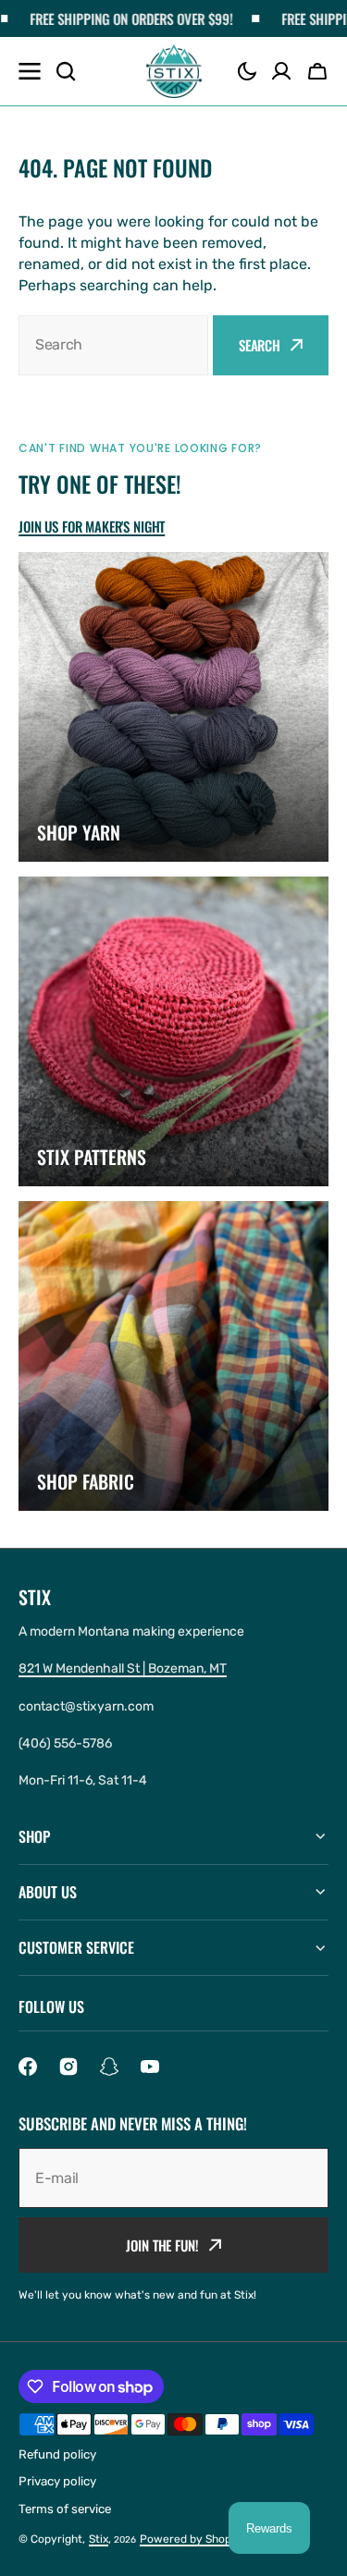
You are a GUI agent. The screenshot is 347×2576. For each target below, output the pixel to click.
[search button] (66, 71)
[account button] (281, 71)
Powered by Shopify (192, 2539)
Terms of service (65, 2509)
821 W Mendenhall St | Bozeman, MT (123, 1668)
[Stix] (174, 72)
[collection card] (173, 707)
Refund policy (57, 2454)
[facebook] (28, 2067)
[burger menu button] (30, 71)
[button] (247, 71)
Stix (99, 2539)
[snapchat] (109, 2067)
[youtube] (150, 2067)
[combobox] (113, 345)
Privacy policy (57, 2481)
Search (260, 345)
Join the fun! (162, 2245)
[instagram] (68, 2067)
